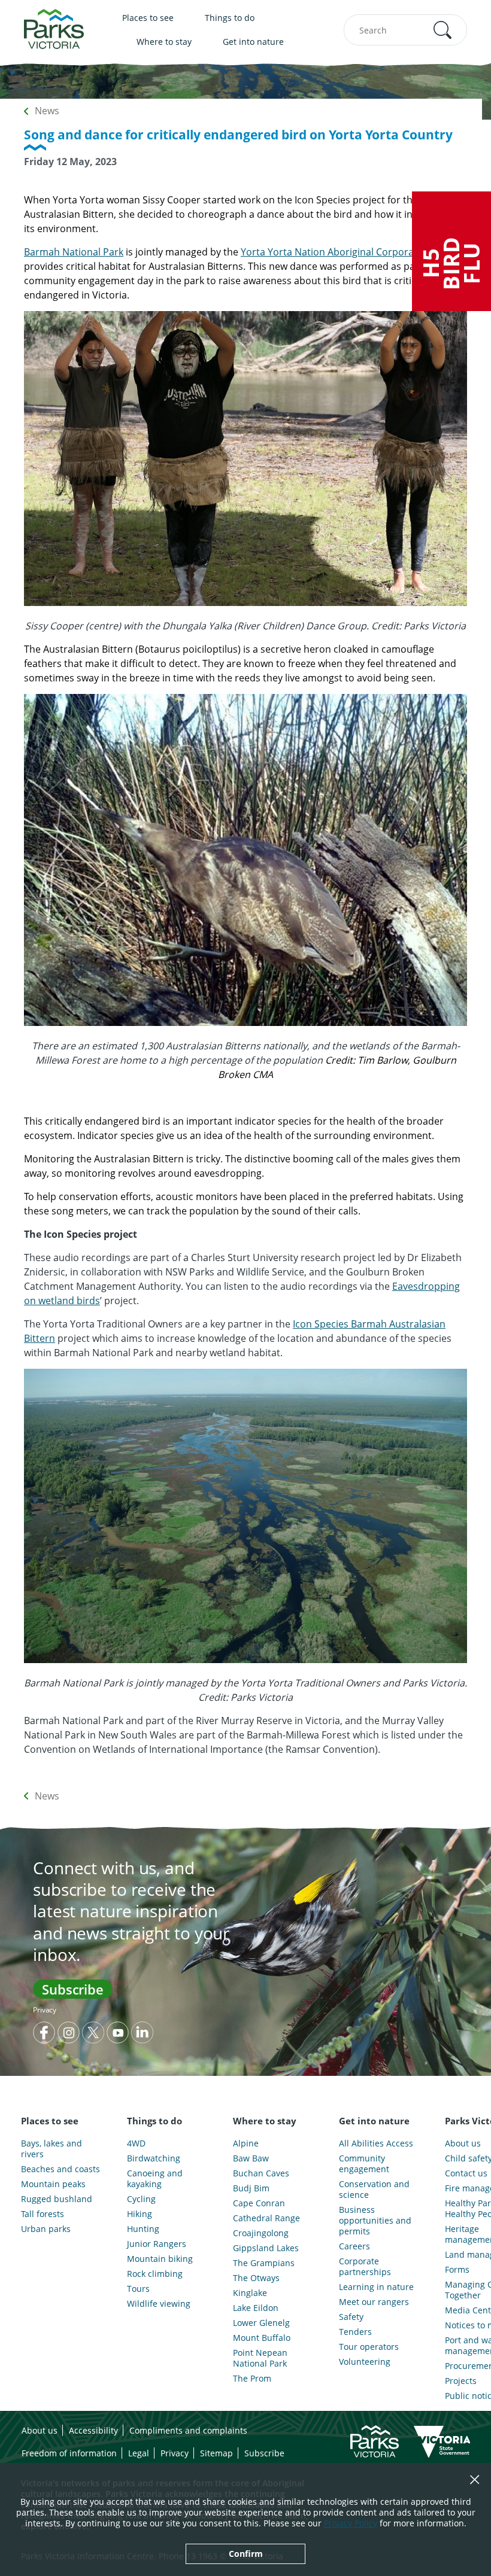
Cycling (141, 2199)
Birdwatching (154, 2158)
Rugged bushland (57, 2199)
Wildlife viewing (159, 2304)
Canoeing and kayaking (155, 2179)
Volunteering (365, 2362)
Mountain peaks (53, 2184)
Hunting (143, 2229)
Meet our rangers (374, 2302)
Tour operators (369, 2347)
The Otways (256, 2278)
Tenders (355, 2332)
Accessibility (93, 2430)
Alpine (246, 2143)
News (47, 111)
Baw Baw (251, 2158)
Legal (139, 2453)
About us (40, 2430)
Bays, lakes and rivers (51, 2149)
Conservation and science (374, 2190)
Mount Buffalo (262, 2338)
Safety (351, 2317)
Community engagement (364, 2164)
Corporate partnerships (365, 2267)
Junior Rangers (157, 2244)
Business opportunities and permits (375, 2221)
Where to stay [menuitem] (164, 42)
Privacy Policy (351, 2523)
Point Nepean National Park (260, 2358)
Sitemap (216, 2453)
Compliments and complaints (188, 2430)
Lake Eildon (256, 2308)
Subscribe (73, 1989)
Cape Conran (259, 2203)
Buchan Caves (261, 2173)
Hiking (140, 2214)
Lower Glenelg (261, 2323)
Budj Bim (251, 2188)
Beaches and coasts (60, 2169)
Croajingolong (261, 2233)
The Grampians (264, 2263)
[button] (442, 30)
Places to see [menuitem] (148, 18)
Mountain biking (160, 2259)
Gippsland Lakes (266, 2248)
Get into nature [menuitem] (253, 42)
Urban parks (46, 2229)
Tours (138, 2289)
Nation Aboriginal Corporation (362, 252)
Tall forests (43, 2214)
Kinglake (250, 2293)
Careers (354, 2246)
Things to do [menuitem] (230, 18)
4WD (136, 2143)
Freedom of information (69, 2453)
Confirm (246, 2554)
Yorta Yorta (266, 252)
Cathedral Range (266, 2218)
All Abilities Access (376, 2143)
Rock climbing (155, 2274)
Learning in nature (376, 2287)
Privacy (45, 2010)
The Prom (252, 2379)
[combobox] (405, 30)
